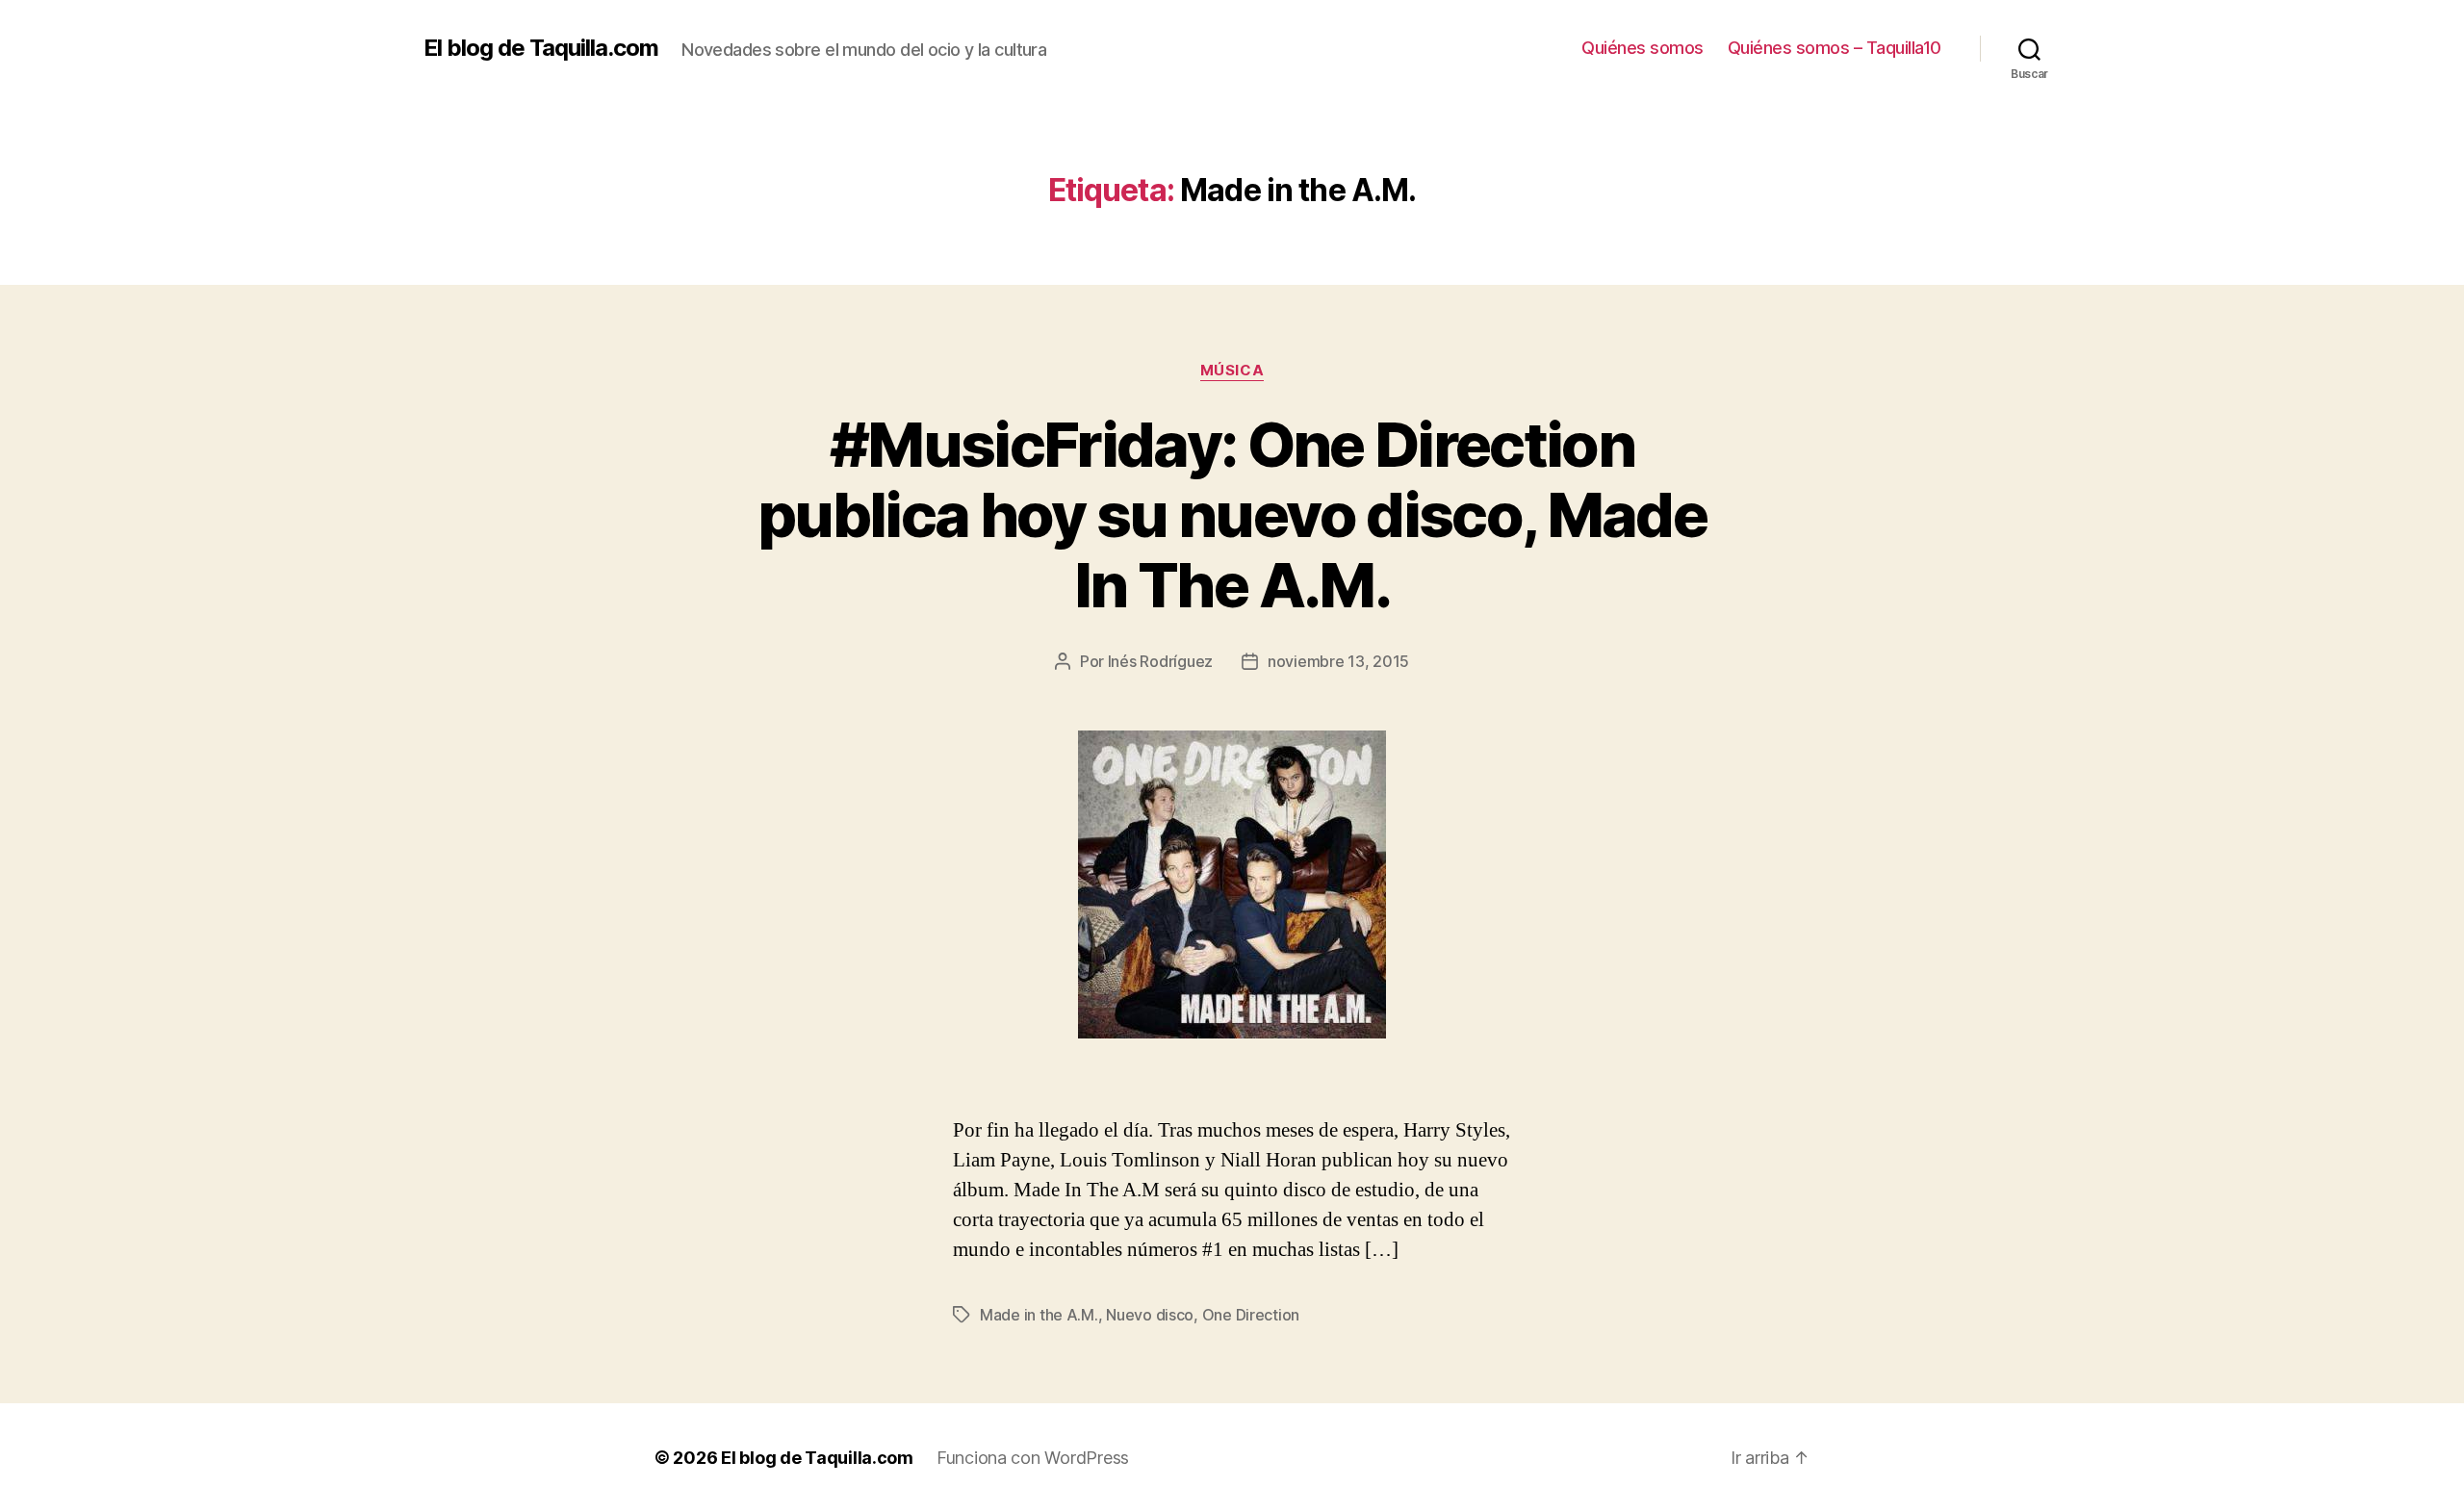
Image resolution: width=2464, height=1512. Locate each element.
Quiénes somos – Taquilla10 (1835, 48)
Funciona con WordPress (1033, 1458)
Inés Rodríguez (1160, 661)
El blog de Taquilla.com (541, 48)
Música (1232, 371)
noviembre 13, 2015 (1338, 661)
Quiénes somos (1643, 48)
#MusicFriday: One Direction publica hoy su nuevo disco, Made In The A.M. (1232, 514)
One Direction (1251, 1315)
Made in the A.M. (1039, 1315)
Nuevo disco (1150, 1315)
